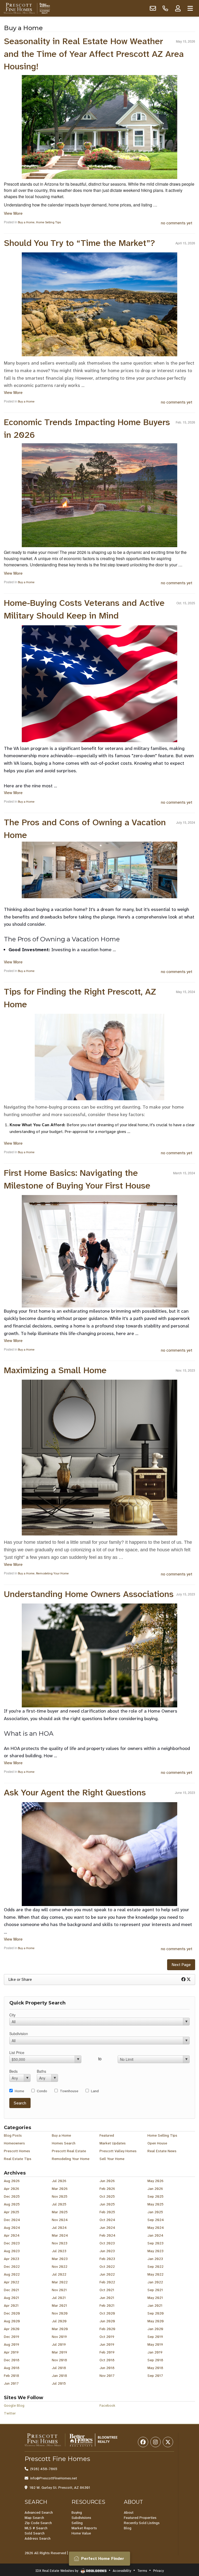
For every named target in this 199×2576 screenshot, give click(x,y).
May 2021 (155, 2298)
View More (13, 213)
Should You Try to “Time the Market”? (79, 243)
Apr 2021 (11, 2305)
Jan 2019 (155, 2352)
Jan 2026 (155, 2189)
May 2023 (155, 2251)
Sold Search (35, 2533)
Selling (77, 2523)
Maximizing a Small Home (55, 1370)
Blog (128, 2528)
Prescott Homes (17, 2151)
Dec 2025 (12, 2196)
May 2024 (156, 2228)
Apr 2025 (12, 2212)
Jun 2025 (107, 2204)
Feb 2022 (107, 2282)
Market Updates (113, 2143)
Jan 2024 (155, 2235)
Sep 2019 (155, 2337)
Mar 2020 (60, 2329)
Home (19, 2091)
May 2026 (155, 2181)
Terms (142, 2571)
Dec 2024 (12, 2220)
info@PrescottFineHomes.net (54, 2478)
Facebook (107, 2405)
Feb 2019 (107, 2352)
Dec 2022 (12, 2266)
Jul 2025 (59, 2204)
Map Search (34, 2518)
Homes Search (64, 2143)
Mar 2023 (60, 2259)
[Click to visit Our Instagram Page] (155, 2442)
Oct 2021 (107, 2290)
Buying (77, 2512)
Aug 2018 (12, 2368)
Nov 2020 (60, 2313)
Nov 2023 (60, 2243)
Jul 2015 (59, 2383)
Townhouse (69, 2091)
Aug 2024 (12, 2228)
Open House (157, 2143)
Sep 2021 (155, 2290)
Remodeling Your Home (52, 1573)
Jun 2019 (107, 2344)
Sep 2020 (156, 2313)
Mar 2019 (59, 2352)
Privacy (158, 2571)
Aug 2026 (12, 2181)
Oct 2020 (107, 2313)
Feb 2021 (107, 2305)
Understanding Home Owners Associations (89, 1594)
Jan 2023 (155, 2259)
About (129, 2512)
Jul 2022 (59, 2274)
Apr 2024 (12, 2235)
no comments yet (177, 223)
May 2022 (155, 2274)
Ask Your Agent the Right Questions (75, 1793)
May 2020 (156, 2321)
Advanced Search (39, 2512)
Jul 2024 (59, 2228)
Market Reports (84, 2528)
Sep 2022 (155, 2266)
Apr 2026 (12, 2189)
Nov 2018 (59, 2360)
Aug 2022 (12, 2274)
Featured (107, 2135)
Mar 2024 (60, 2235)
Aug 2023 (12, 2251)
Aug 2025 (12, 2204)
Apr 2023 (12, 2259)
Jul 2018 (59, 2368)
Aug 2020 (12, 2321)
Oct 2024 (107, 2220)
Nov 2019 (59, 2337)
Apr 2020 (12, 2329)
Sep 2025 (155, 2196)
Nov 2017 (107, 2376)
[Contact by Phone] (165, 8)
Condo (42, 2091)
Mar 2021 (59, 2305)
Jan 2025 (155, 2212)
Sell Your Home (112, 2159)
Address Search (38, 2538)
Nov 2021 (59, 2290)
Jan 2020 (155, 2329)
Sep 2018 (155, 2360)
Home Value (81, 2533)
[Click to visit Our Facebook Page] (143, 2442)
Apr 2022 (12, 2282)
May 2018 (155, 2368)
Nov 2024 (60, 2220)
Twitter (10, 2413)
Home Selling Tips (48, 222)
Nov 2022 (60, 2266)
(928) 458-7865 (44, 2469)
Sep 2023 (155, 2243)
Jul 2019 (59, 2344)
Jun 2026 (107, 2181)
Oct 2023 (107, 2243)
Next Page (181, 1965)
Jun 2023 (107, 2251)
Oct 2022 (107, 2266)
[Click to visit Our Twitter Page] (168, 2442)
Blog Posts (13, 2135)
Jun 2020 (107, 2321)
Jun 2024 (107, 2228)
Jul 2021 (59, 2298)
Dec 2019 (12, 2337)
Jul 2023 (59, 2251)
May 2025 (155, 2204)
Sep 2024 (156, 2220)
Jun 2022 (107, 2274)
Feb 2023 (107, 2259)
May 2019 (155, 2344)
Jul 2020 (59, 2321)
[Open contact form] (153, 8)
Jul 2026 (59, 2181)
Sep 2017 (155, 2376)
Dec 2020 (12, 2313)
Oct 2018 (107, 2360)
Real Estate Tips (18, 2159)
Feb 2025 (107, 2212)
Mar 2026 (60, 2189)
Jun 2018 (107, 2368)
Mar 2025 (60, 2212)
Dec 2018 (12, 2360)
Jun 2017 (11, 2383)
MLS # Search (36, 2528)
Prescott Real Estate (69, 2151)
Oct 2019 (107, 2337)
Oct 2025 (107, 2196)
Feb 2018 (12, 2376)
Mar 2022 (60, 2282)
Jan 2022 (155, 2282)
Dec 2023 (12, 2243)
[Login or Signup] (178, 8)
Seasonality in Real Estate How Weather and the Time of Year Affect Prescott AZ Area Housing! (94, 54)
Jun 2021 (107, 2298)
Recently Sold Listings (142, 2523)
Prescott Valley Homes (118, 2151)
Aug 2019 (12, 2344)
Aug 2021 (12, 2298)
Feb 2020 (107, 2329)
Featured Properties (140, 2518)
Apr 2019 (11, 2352)
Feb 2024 (108, 2235)
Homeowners (14, 2143)
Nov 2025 (60, 2196)
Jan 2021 (155, 2305)
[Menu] (190, 8)
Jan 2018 (59, 2376)
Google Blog (14, 2405)
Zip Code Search (38, 2523)
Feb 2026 (107, 2189)
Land (95, 2091)
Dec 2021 (12, 2290)
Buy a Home (26, 222)
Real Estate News (162, 2151)
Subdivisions (81, 2518)
